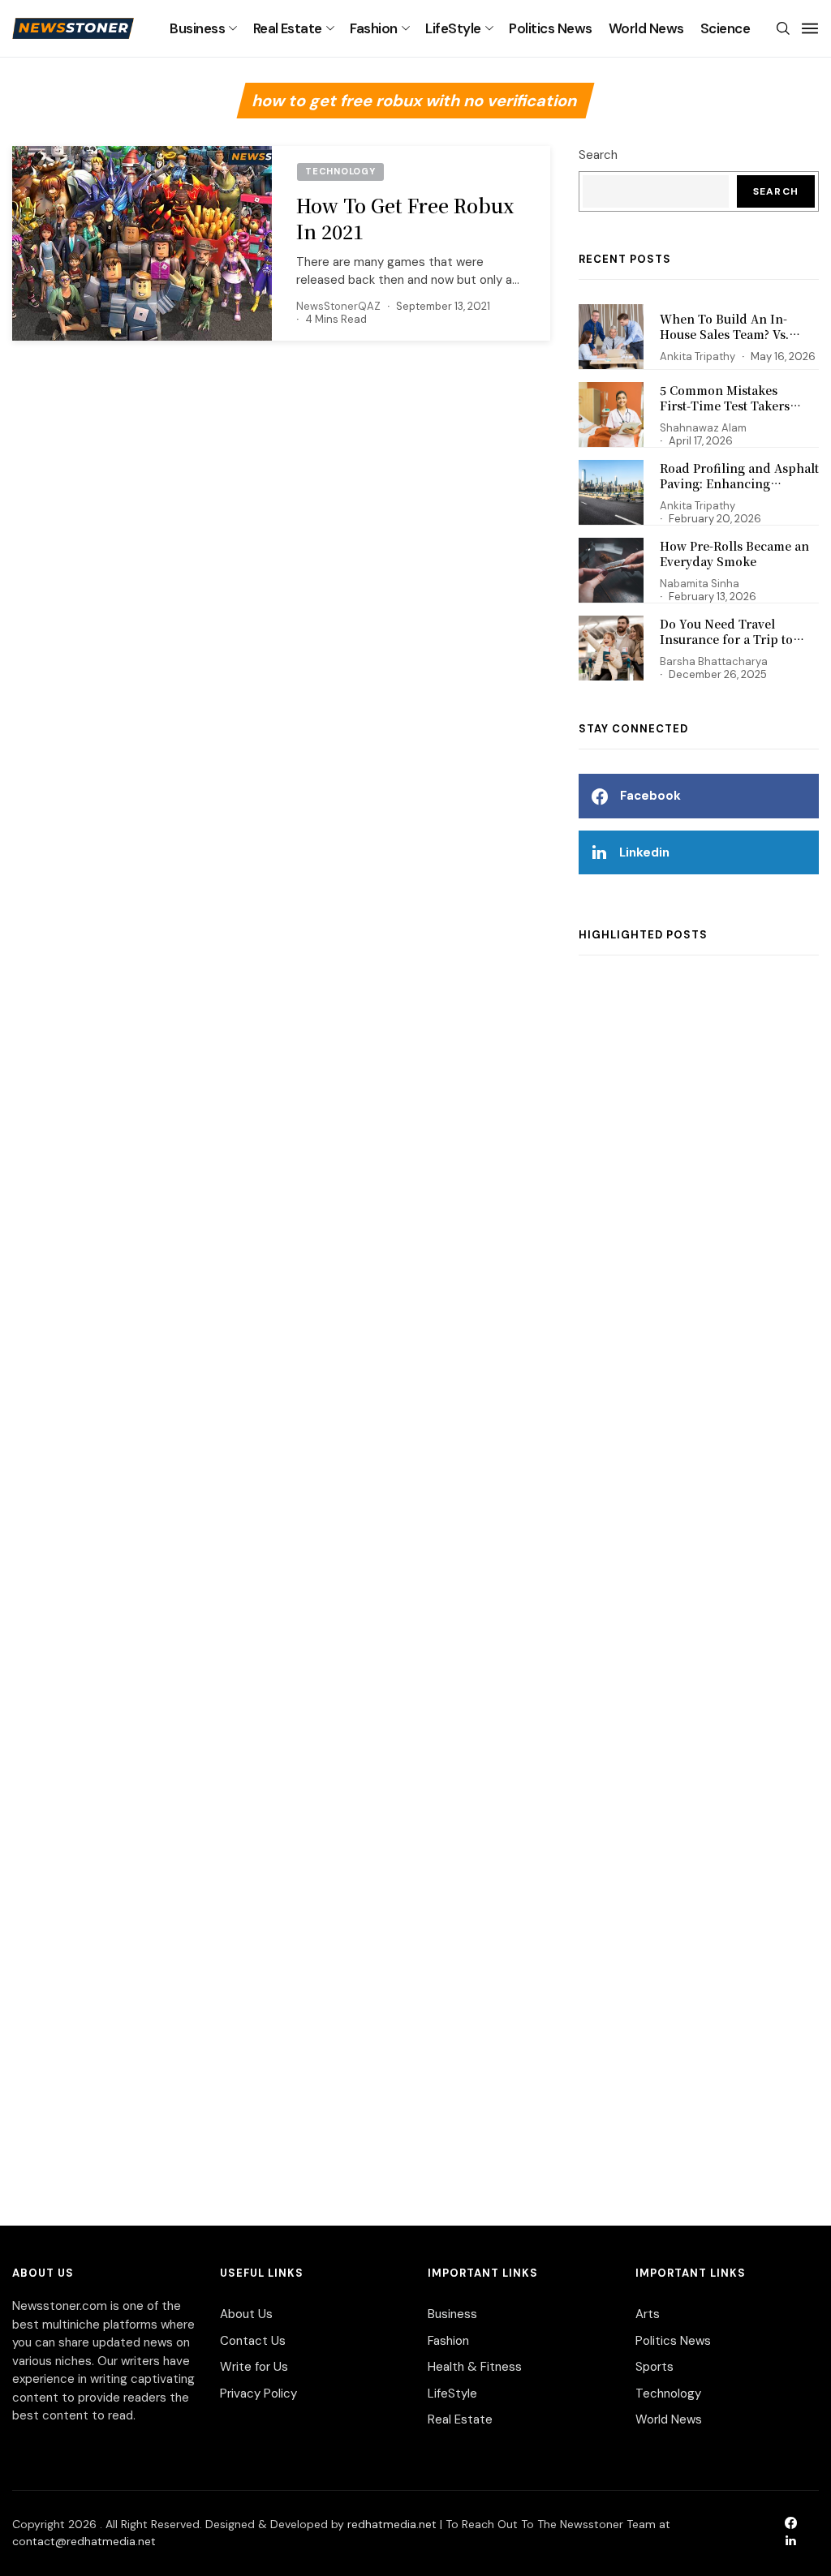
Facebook (650, 796)
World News (646, 28)
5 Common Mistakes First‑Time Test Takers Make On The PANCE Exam (738, 406)
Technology (668, 2394)
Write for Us (254, 2367)
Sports (654, 2367)
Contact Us (253, 2341)
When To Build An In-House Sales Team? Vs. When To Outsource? (724, 335)
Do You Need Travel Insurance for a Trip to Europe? (726, 640)
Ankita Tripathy (698, 356)
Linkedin (644, 852)
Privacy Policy (258, 2394)
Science (725, 28)
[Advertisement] (699, 1574)
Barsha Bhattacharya (714, 661)
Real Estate (288, 28)
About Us (246, 2314)
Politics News (550, 28)
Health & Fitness (475, 2367)
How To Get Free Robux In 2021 (405, 219)
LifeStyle (453, 28)
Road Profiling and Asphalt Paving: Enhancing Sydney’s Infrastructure (739, 484)
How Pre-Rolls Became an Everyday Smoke (734, 554)
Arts (648, 2314)
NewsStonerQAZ (338, 306)
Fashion (373, 28)
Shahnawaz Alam (703, 428)
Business (197, 28)
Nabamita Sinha (700, 584)
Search (598, 155)
